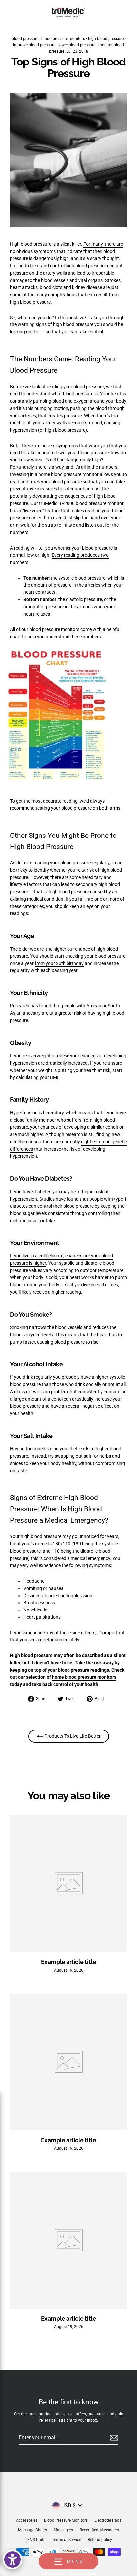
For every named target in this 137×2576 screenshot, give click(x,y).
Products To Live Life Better (72, 1736)
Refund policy (100, 2540)
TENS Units (35, 2540)
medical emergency (90, 1558)
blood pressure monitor (100, 503)
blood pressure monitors (63, 39)
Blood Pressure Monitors (66, 2520)
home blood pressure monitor (68, 474)
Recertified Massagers (99, 2530)
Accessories (27, 2520)
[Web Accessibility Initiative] (12, 2560)
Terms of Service (67, 2540)
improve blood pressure (34, 45)
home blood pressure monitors (84, 1677)
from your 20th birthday (59, 963)
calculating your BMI (37, 1077)
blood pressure (25, 39)
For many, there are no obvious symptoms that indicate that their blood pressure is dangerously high (67, 251)
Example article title (68, 1962)
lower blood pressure (77, 45)
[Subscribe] (113, 2438)
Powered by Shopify (83, 2574)
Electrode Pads (108, 2520)
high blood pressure (106, 39)
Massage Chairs (32, 2530)
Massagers (63, 2530)
